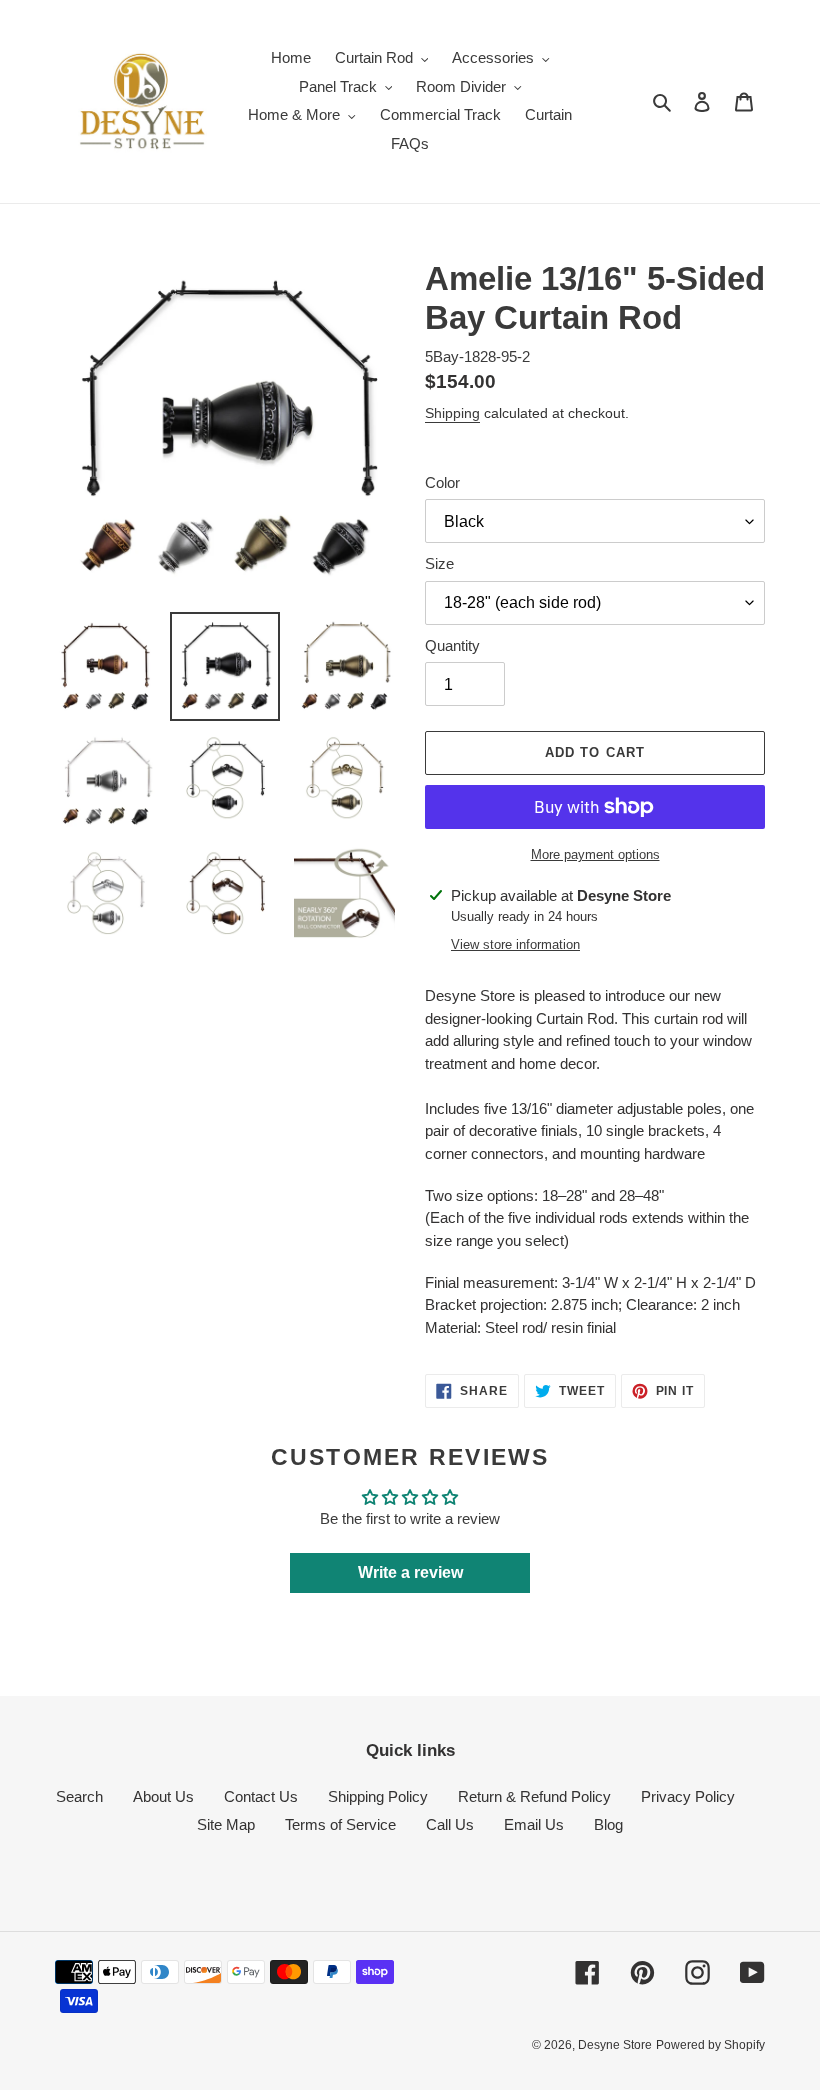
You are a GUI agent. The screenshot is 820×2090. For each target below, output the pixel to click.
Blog (608, 1824)
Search (79, 1796)
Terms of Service (340, 1824)
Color (442, 482)
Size (439, 563)
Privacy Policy (688, 1796)
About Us (163, 1796)
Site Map (226, 1824)
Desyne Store (615, 2045)
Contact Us (261, 1796)
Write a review (410, 1572)
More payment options (595, 854)
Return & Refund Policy (534, 1796)
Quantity (452, 645)
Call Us (450, 1824)
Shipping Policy (378, 1796)
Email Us (534, 1824)
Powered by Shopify (710, 2045)
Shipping (452, 413)
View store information (515, 944)
